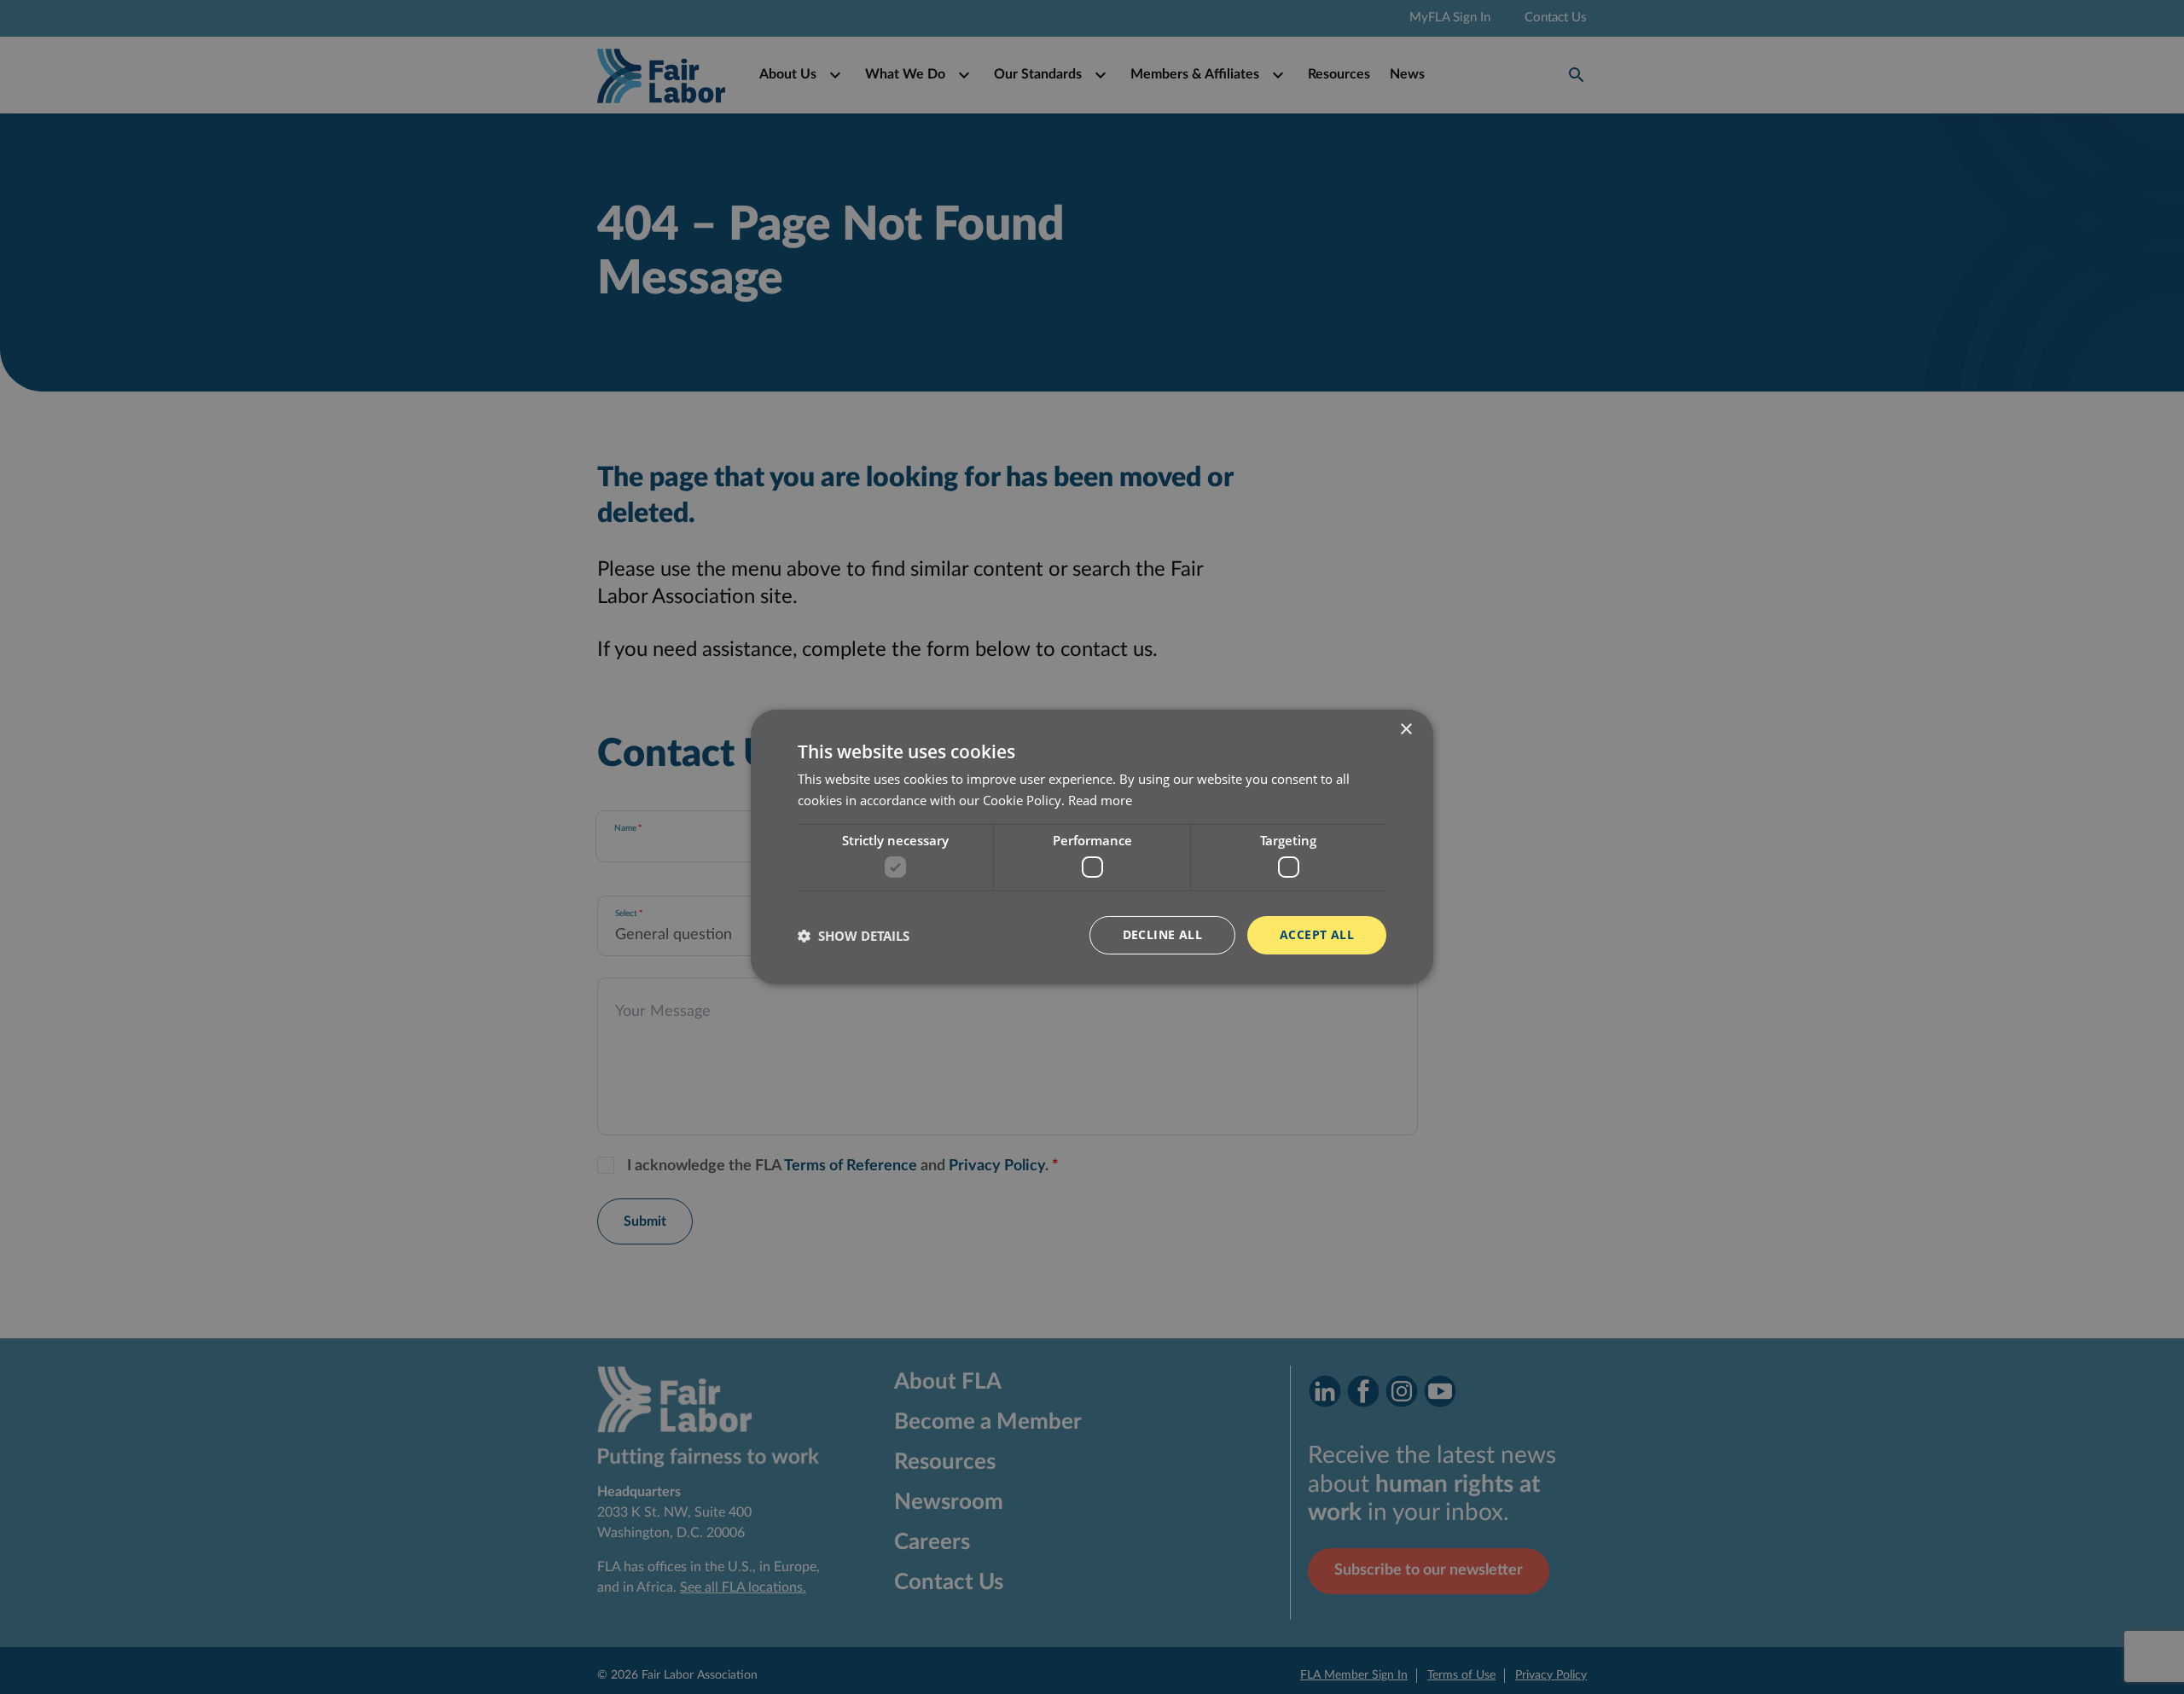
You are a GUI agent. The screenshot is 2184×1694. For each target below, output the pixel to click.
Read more (1100, 800)
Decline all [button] (1162, 934)
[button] (854, 936)
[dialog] (1092, 847)
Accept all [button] (1317, 934)
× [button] (1406, 730)
